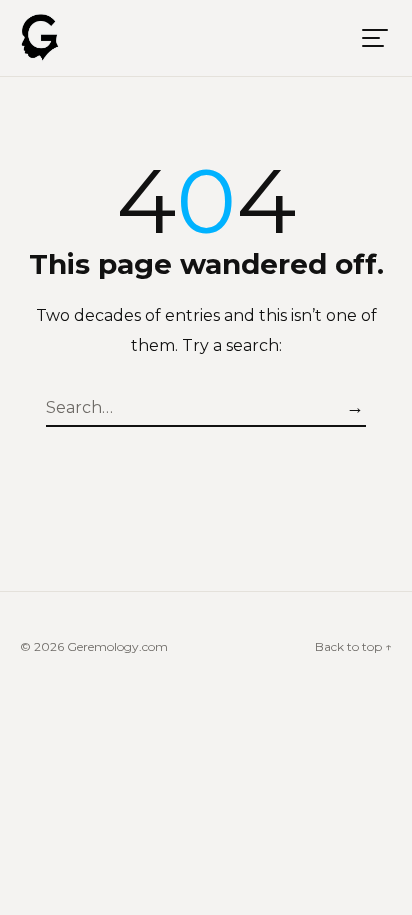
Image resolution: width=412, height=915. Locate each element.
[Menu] (375, 38)
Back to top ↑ (353, 646)
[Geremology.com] (40, 38)
